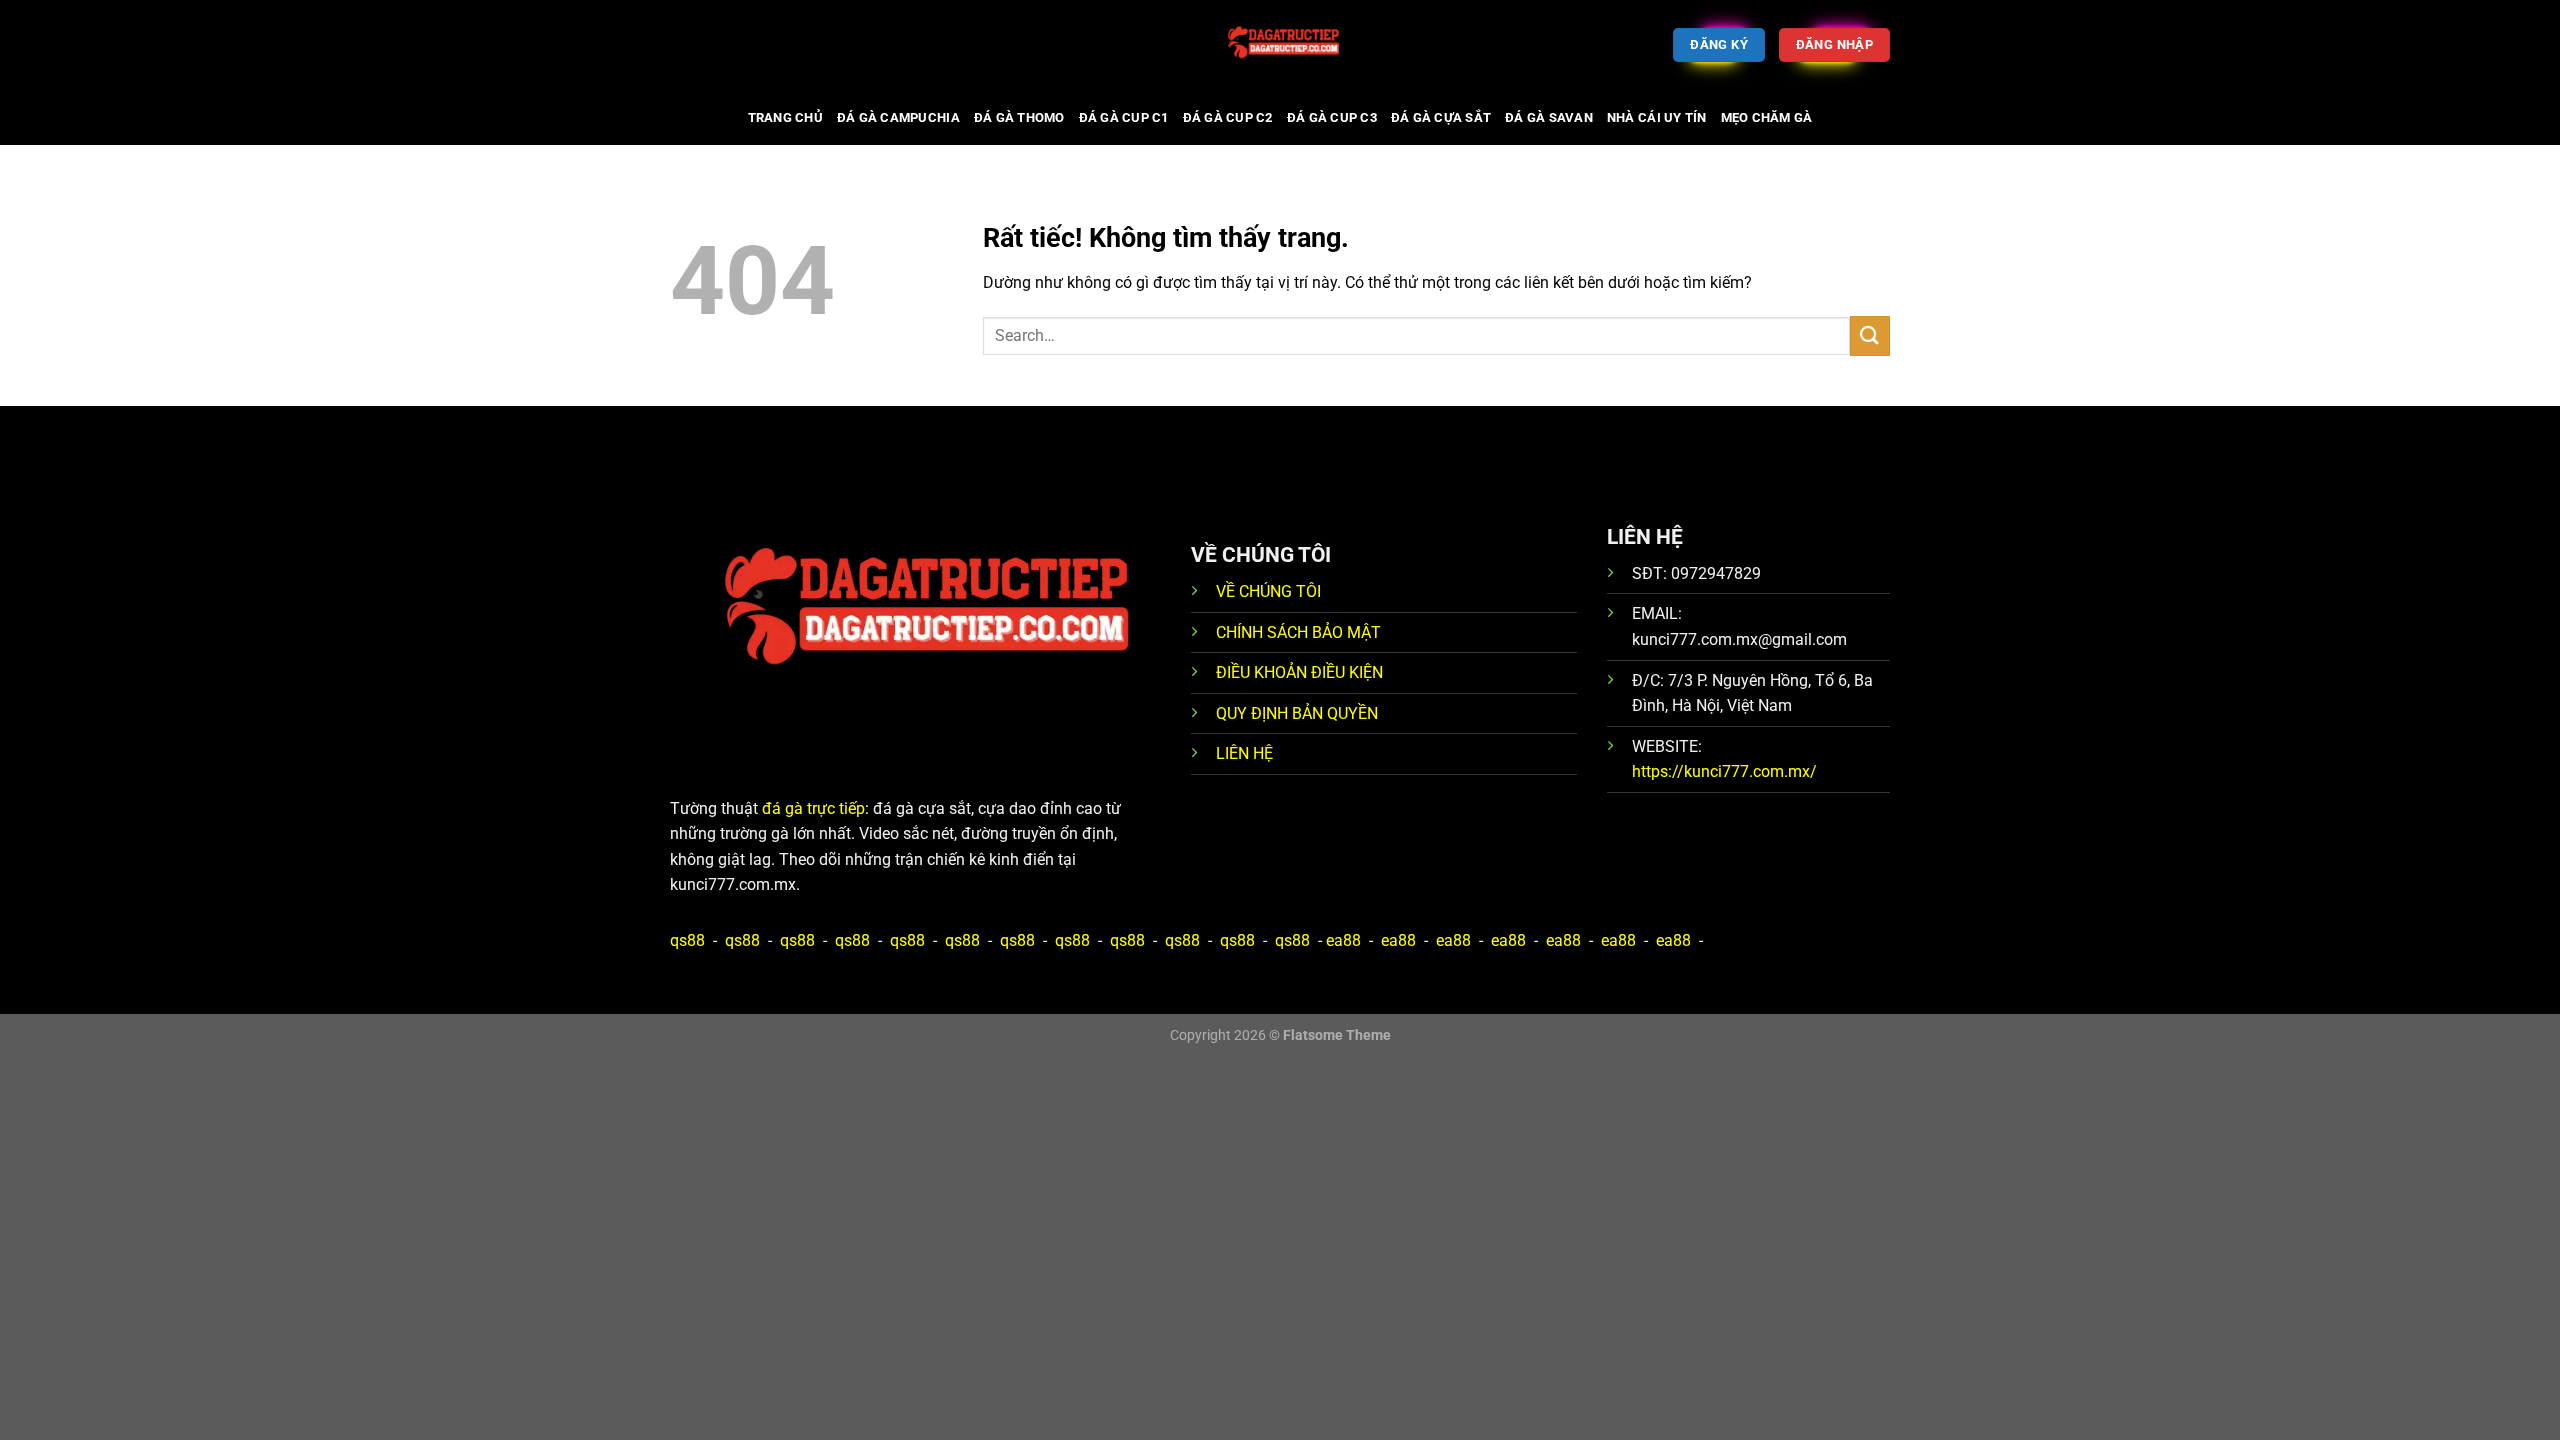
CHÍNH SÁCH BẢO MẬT (1298, 632)
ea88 (1343, 940)
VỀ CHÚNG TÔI (1268, 591)
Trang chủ (785, 117)
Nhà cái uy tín (1657, 117)
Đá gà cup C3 (1332, 117)
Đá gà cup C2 (1228, 117)
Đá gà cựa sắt (1441, 117)
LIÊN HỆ (1244, 753)
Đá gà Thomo (1019, 117)
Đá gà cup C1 (1124, 117)
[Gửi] (1870, 335)
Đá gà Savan (1549, 117)
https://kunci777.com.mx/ (1724, 771)
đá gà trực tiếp (813, 808)
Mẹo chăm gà (1767, 117)
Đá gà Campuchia (898, 117)
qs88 (687, 940)
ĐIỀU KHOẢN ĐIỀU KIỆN (1299, 672)
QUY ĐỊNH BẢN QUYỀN (1297, 713)
